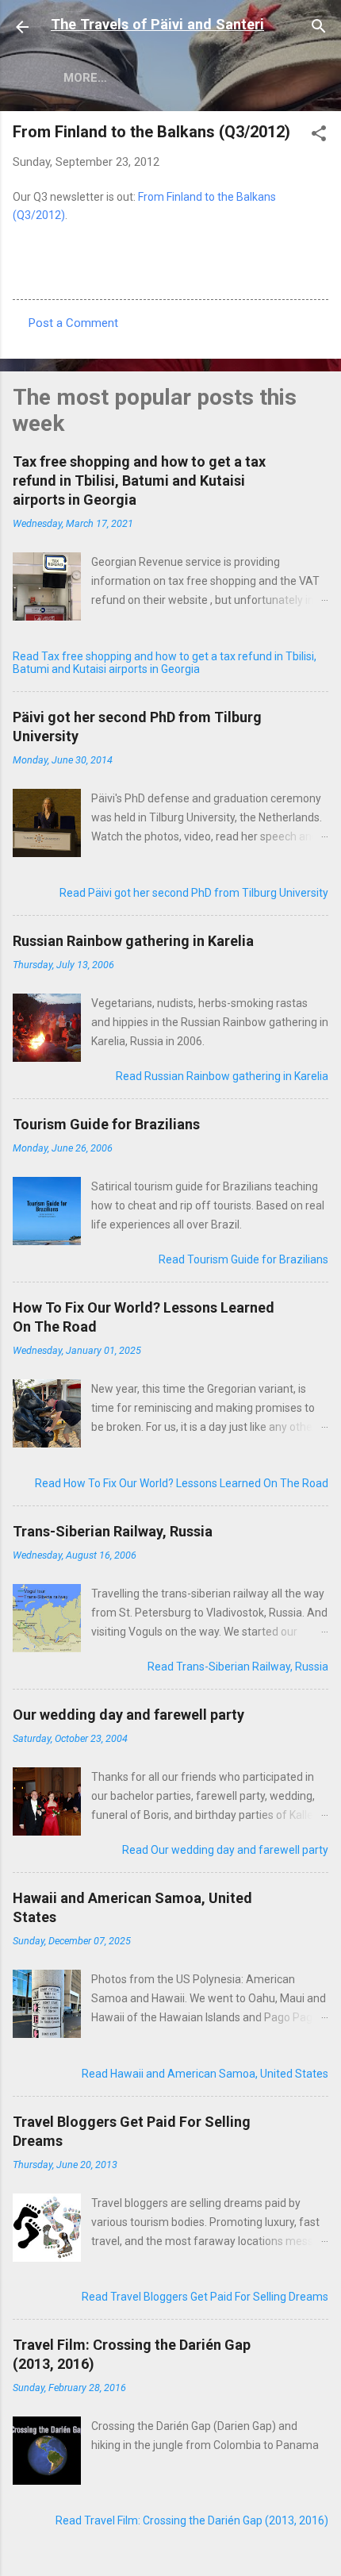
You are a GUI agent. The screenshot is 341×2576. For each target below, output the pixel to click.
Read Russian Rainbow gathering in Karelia (222, 1076)
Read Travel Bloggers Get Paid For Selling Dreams (205, 2297)
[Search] (319, 29)
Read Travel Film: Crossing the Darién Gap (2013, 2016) (192, 2520)
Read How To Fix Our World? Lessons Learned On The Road (182, 1483)
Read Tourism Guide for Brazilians (243, 1259)
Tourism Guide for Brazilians (106, 1124)
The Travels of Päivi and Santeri (157, 24)
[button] (319, 136)
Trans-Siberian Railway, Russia (113, 1531)
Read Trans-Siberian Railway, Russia (238, 1667)
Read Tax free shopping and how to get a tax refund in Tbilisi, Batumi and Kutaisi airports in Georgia (165, 663)
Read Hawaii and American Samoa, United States (205, 2074)
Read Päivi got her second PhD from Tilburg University (194, 893)
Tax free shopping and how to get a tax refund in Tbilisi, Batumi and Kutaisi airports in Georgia (139, 481)
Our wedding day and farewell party (128, 1715)
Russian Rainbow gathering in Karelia (133, 941)
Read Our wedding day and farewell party (225, 1850)
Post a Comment (73, 323)
